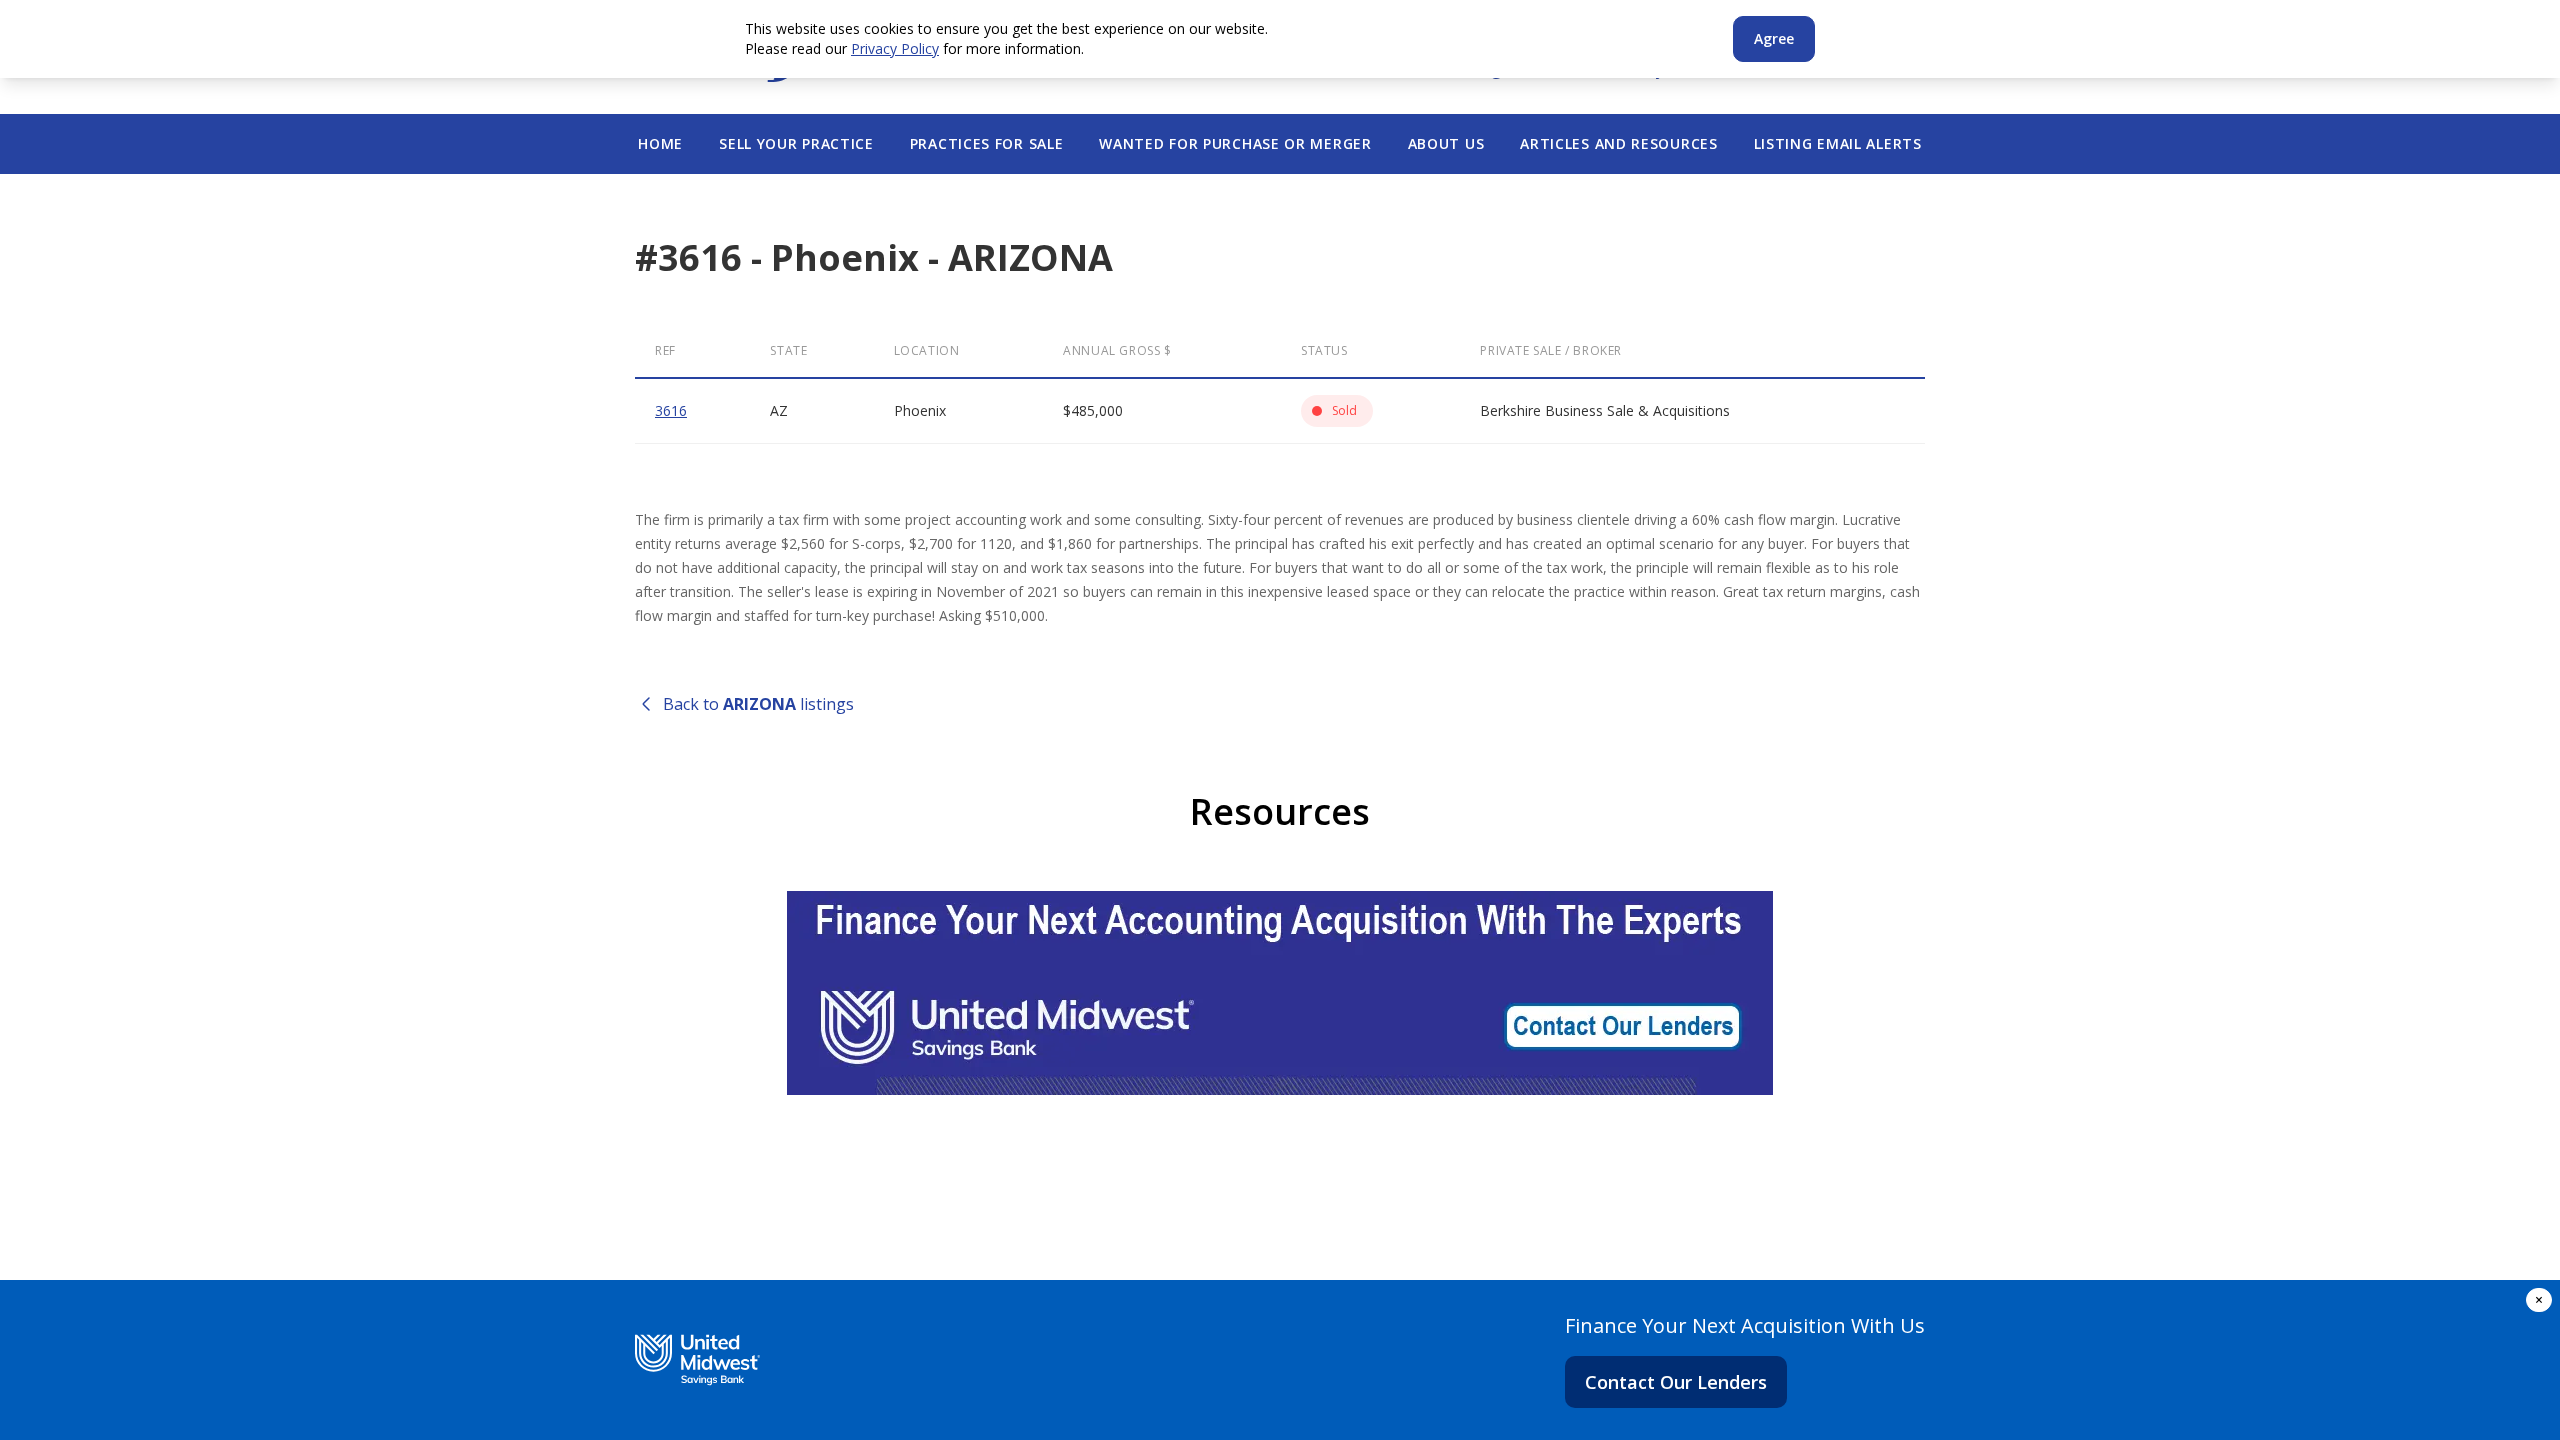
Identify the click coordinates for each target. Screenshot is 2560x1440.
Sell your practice (796, 143)
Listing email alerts (1838, 143)
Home (660, 143)
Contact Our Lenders (1676, 1382)
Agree (1774, 38)
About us (1446, 143)
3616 (671, 410)
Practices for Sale (987, 143)
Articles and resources (1618, 143)
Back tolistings (758, 704)
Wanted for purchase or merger (1235, 143)
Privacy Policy (895, 48)
